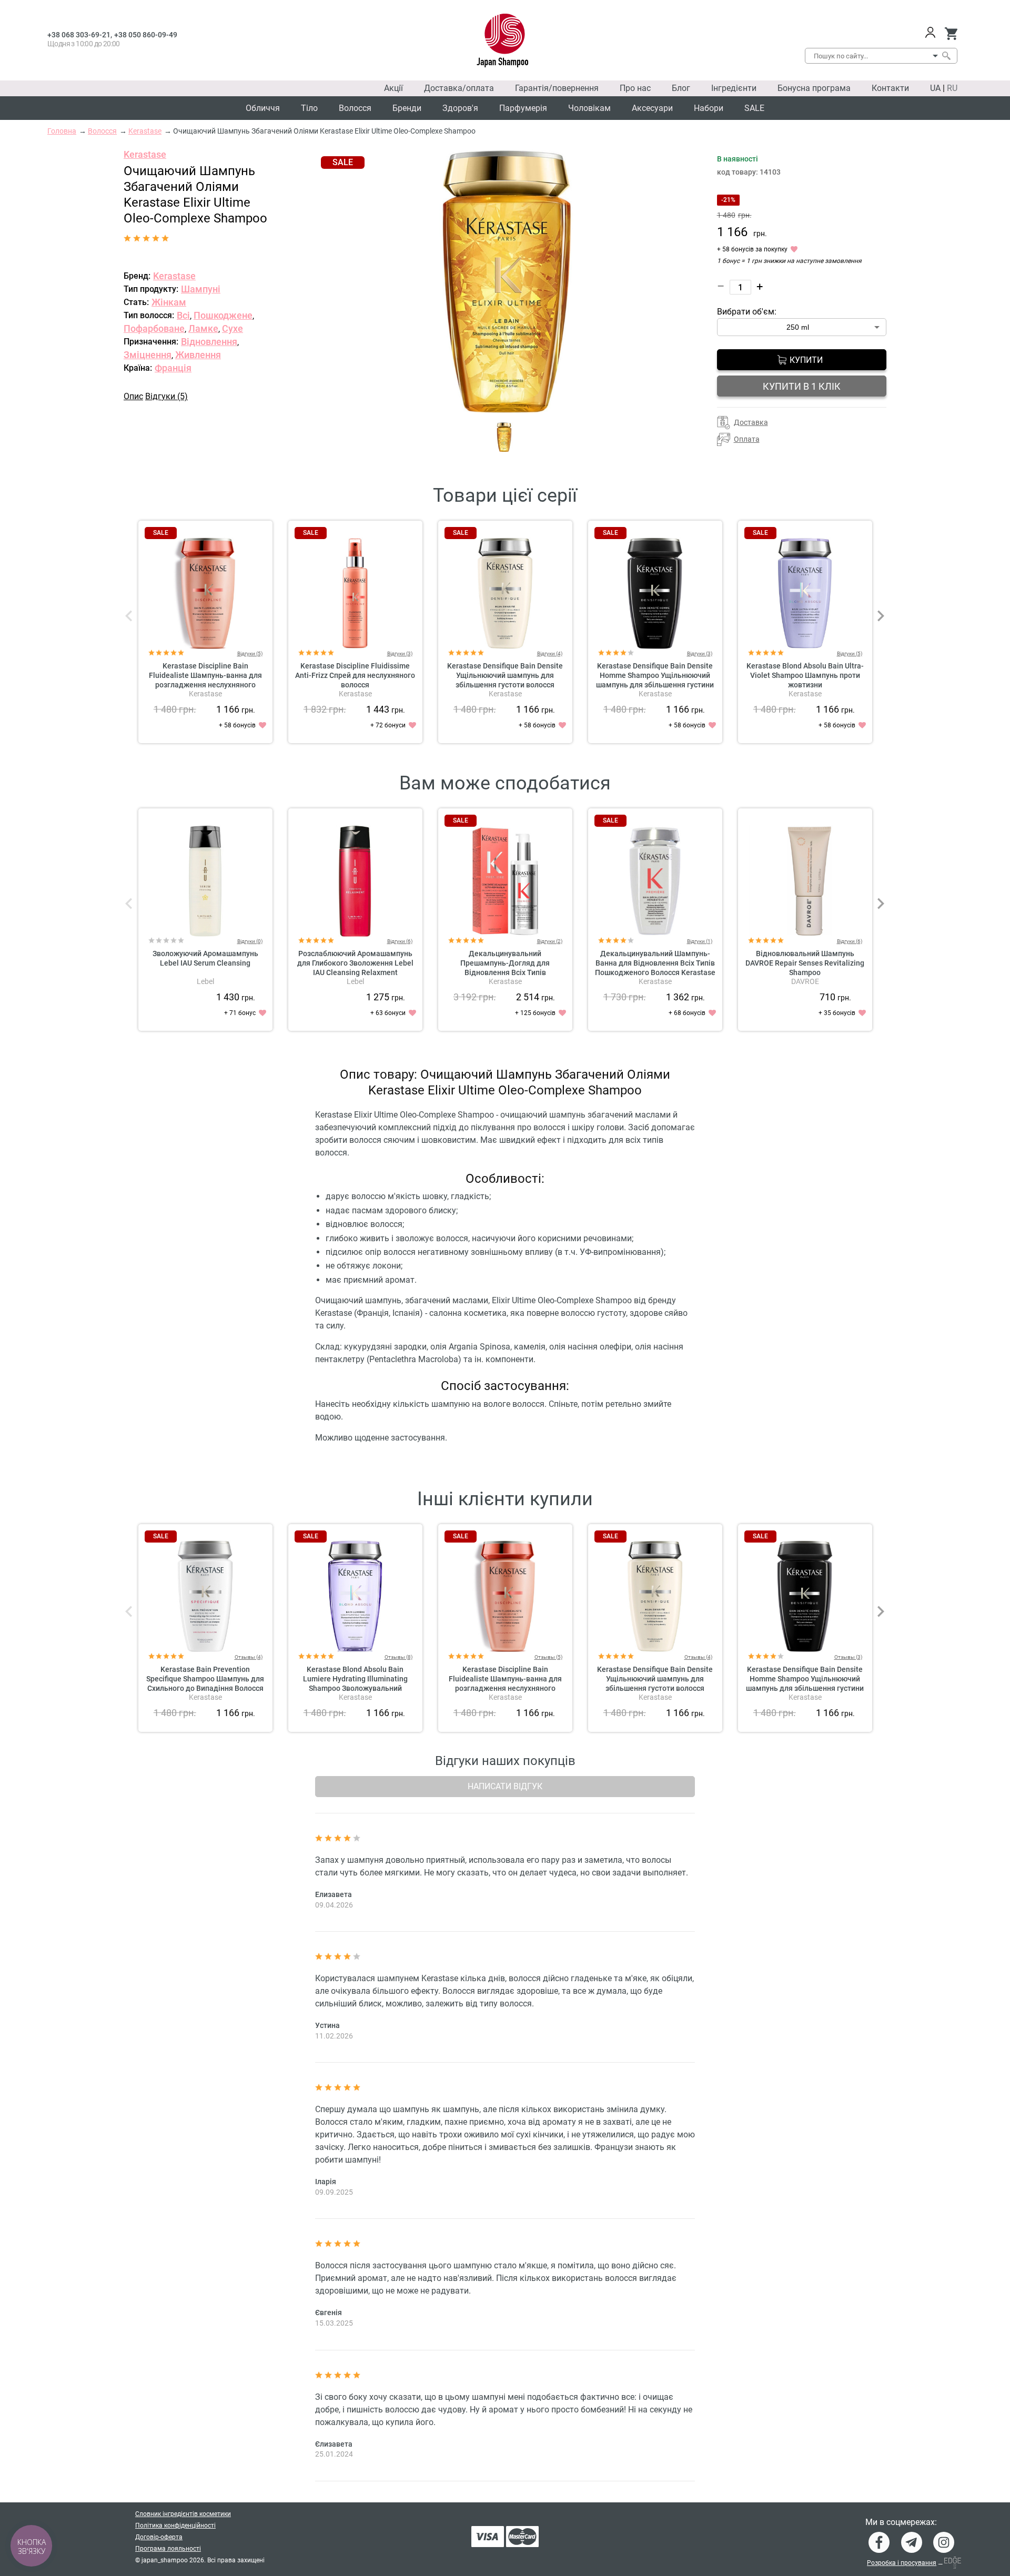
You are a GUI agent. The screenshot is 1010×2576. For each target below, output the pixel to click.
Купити (806, 360)
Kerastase (145, 154)
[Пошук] (946, 56)
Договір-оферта (159, 2537)
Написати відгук (505, 1786)
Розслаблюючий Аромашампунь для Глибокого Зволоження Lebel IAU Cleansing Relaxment (355, 963)
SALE (754, 108)
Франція (173, 368)
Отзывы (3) (848, 1657)
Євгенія (329, 2313)
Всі (183, 315)
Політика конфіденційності (175, 2526)
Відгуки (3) (400, 653)
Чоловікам (589, 108)
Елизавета (334, 1894)
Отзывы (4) (249, 1657)
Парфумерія (523, 108)
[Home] (503, 40)
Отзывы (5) (548, 1657)
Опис (133, 396)
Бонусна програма (814, 88)
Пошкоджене (223, 315)
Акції (393, 88)
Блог (681, 88)
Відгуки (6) (400, 941)
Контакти (890, 88)
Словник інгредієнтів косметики (183, 2514)
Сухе (233, 328)
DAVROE (805, 981)
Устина (327, 2025)
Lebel (205, 981)
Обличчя (263, 108)
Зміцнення (148, 355)
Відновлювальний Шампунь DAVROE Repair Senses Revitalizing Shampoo (805, 963)
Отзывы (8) (398, 1657)
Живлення (198, 355)
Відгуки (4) (550, 653)
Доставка (751, 422)
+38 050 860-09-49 (146, 35)
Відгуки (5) (166, 396)
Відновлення (209, 342)
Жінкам (169, 302)
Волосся (355, 108)
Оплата (747, 439)
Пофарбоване (154, 328)
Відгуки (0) (250, 941)
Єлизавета (334, 2444)
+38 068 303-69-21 (79, 35)
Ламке (203, 328)
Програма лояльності (168, 2549)
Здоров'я (460, 108)
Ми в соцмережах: (901, 2522)
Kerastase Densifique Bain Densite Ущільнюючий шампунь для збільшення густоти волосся (505, 675)
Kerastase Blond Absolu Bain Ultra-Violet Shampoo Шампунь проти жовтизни (805, 675)
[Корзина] (951, 34)
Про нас (635, 88)
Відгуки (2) (550, 941)
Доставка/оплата (459, 88)
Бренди (407, 108)
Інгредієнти (734, 88)
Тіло (309, 108)
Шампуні (201, 289)
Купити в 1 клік (802, 386)
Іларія (326, 2182)
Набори (709, 108)
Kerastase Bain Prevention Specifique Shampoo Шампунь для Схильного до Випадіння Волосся (205, 1679)
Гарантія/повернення (557, 88)
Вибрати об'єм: (747, 312)
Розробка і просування (902, 2563)
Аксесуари (652, 108)
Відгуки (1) (700, 941)
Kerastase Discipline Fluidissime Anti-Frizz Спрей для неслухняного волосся (355, 675)
